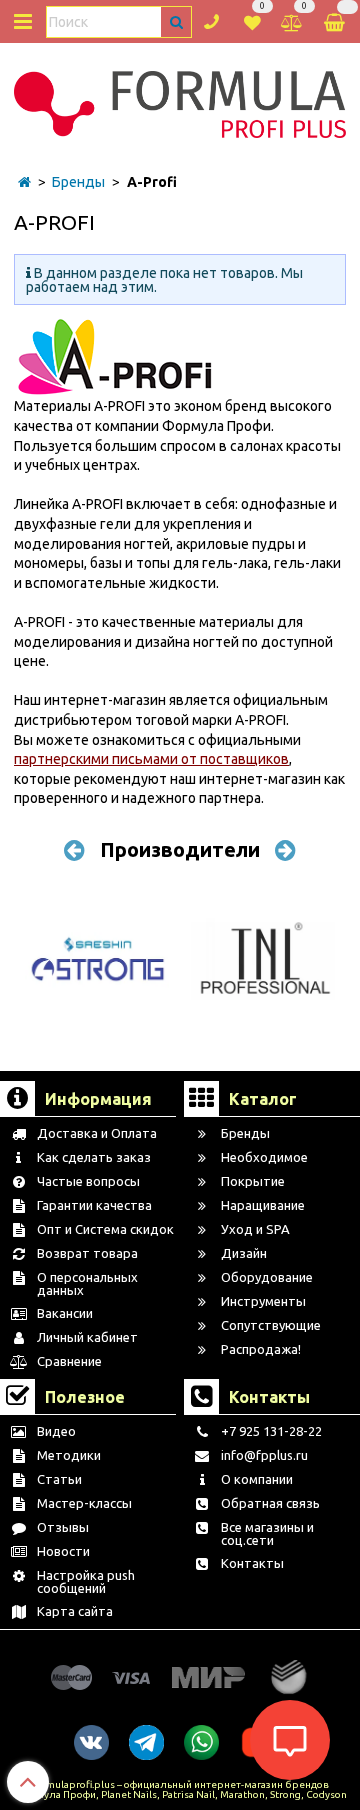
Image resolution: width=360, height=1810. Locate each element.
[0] (252, 20)
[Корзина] (336, 21)
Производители (180, 849)
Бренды (78, 182)
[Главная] (24, 182)
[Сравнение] (292, 20)
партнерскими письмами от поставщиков (151, 759)
